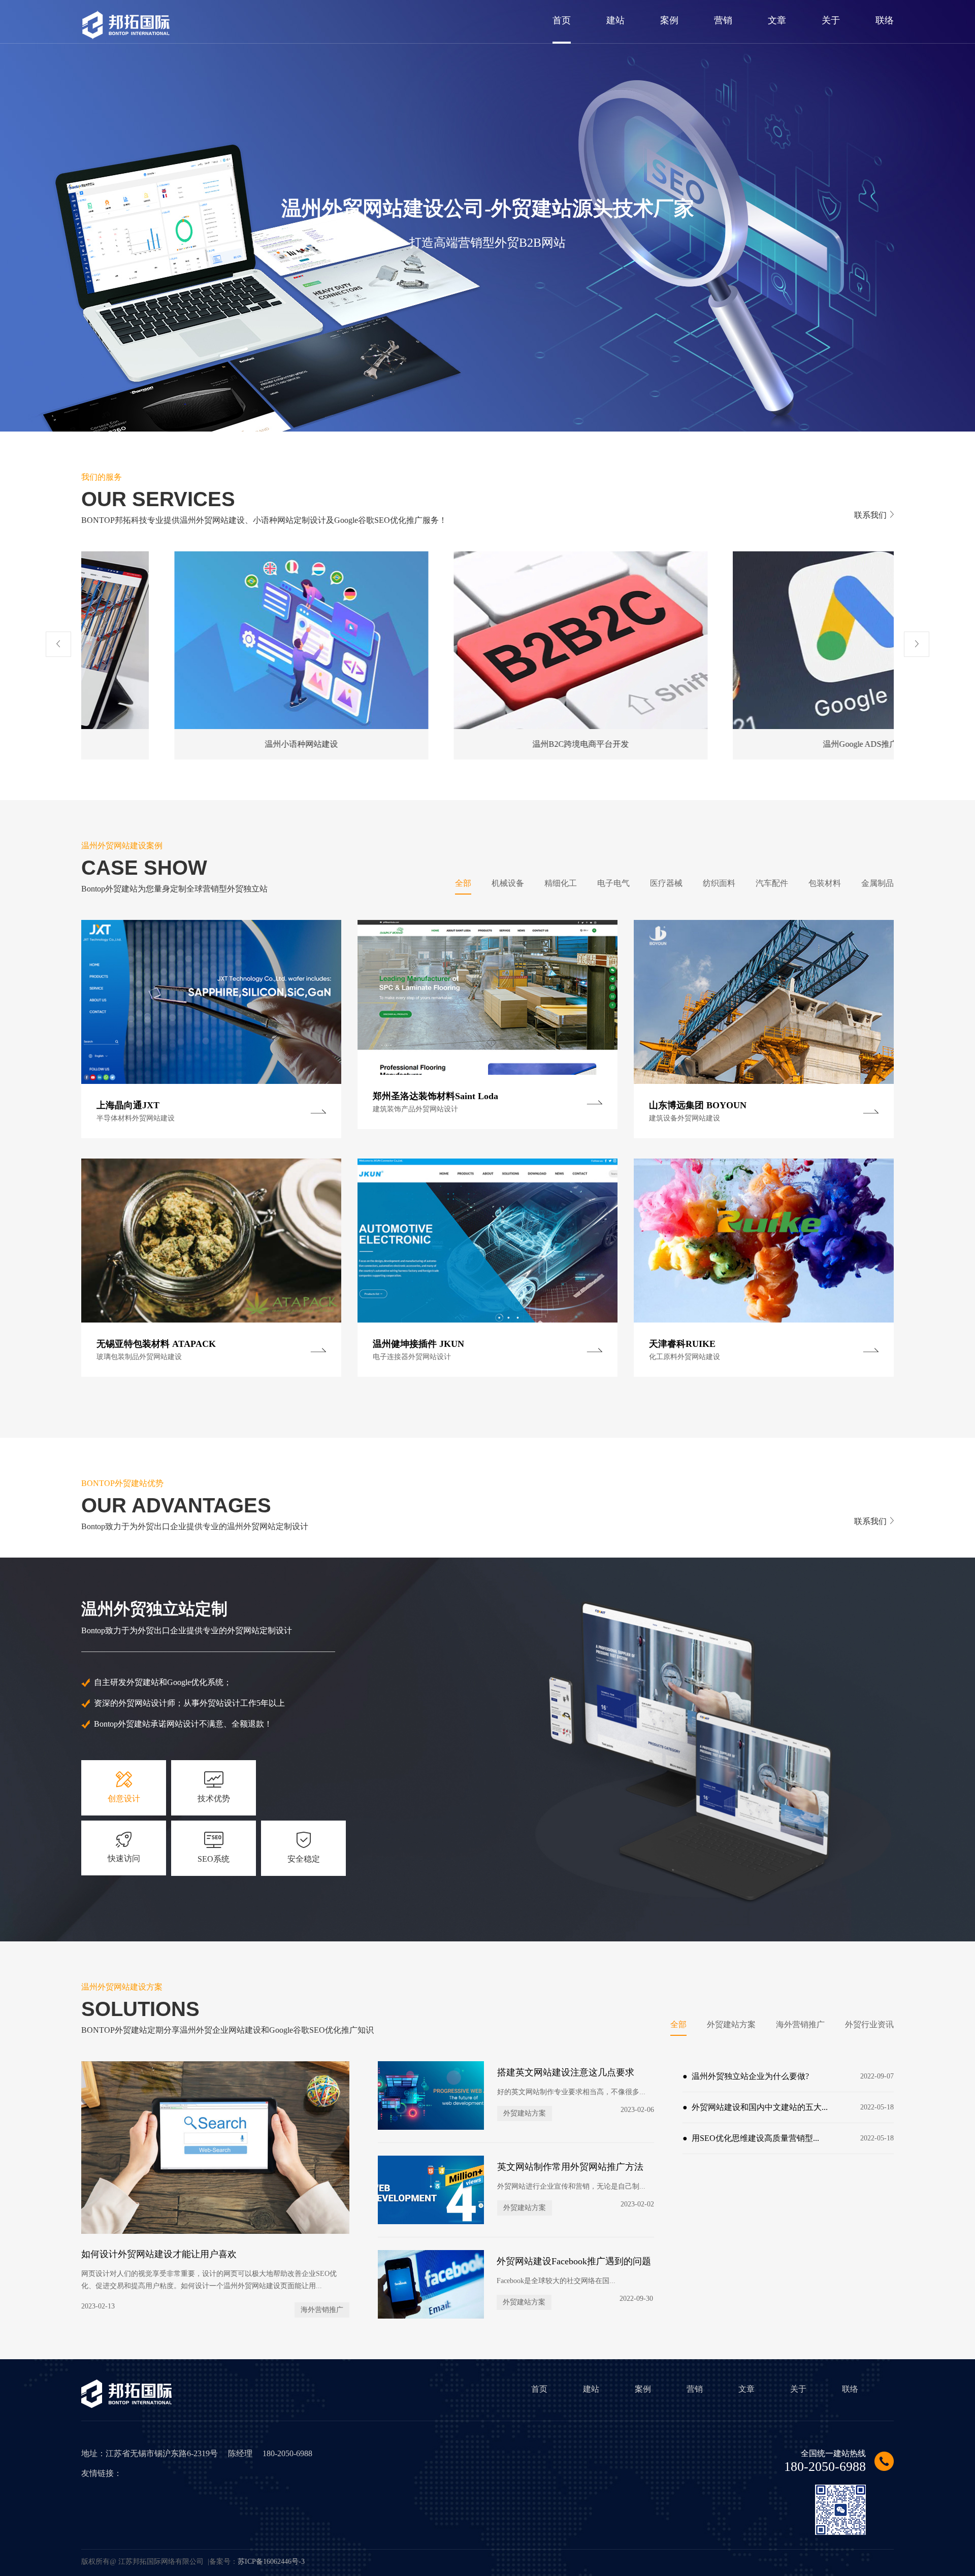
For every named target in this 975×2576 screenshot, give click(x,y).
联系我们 (870, 515)
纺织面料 (719, 883)
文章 (746, 2389)
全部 (463, 883)
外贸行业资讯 (869, 2024)
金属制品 (877, 883)
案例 (643, 2389)
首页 (539, 2389)
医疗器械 (666, 883)
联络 (850, 2389)
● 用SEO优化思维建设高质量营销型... (788, 2138)
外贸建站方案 (731, 2024)
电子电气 (613, 883)
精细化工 (561, 883)
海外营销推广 (800, 2024)
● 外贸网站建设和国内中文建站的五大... (788, 2107)
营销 (695, 2389)
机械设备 (508, 883)
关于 (798, 2389)
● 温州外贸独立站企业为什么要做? (788, 2076)
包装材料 (825, 883)
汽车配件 (772, 883)
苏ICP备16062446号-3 (271, 2562)
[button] (58, 644)
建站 (591, 2389)
